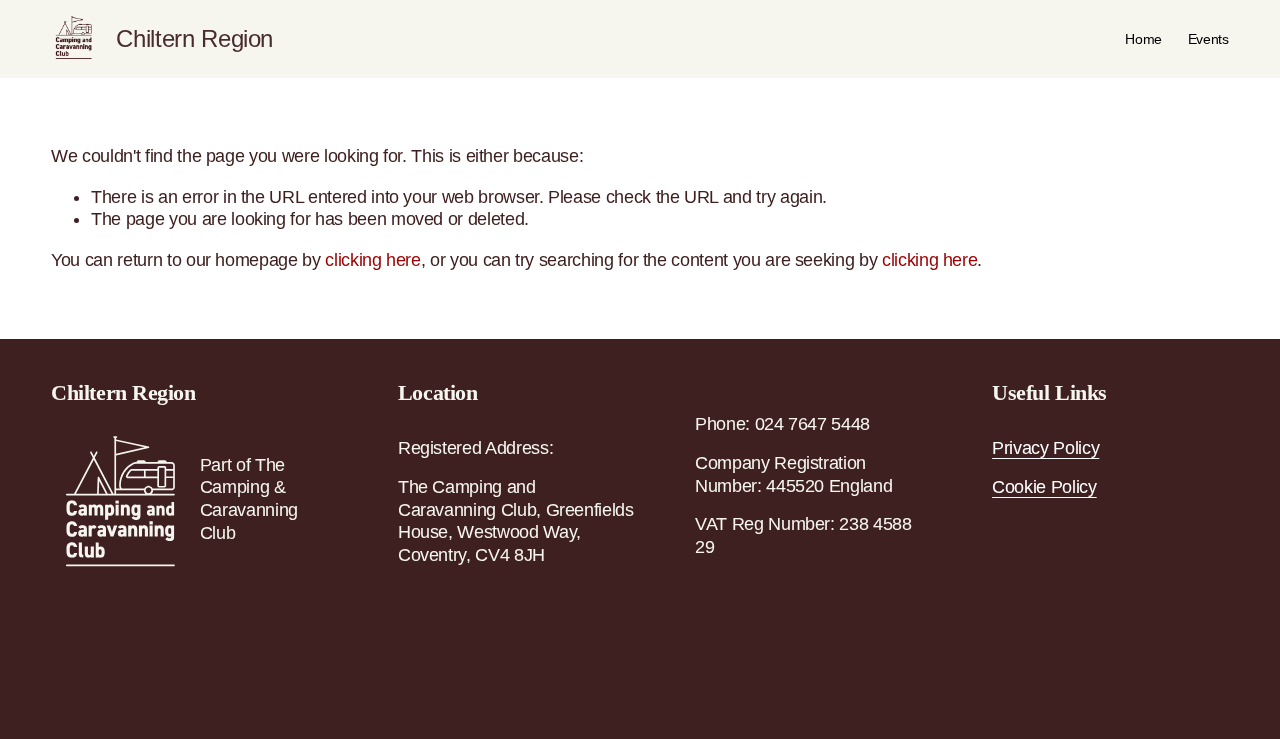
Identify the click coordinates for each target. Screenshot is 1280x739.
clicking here (372, 260)
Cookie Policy (1044, 487)
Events (1208, 39)
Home (1143, 39)
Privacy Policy (1045, 448)
